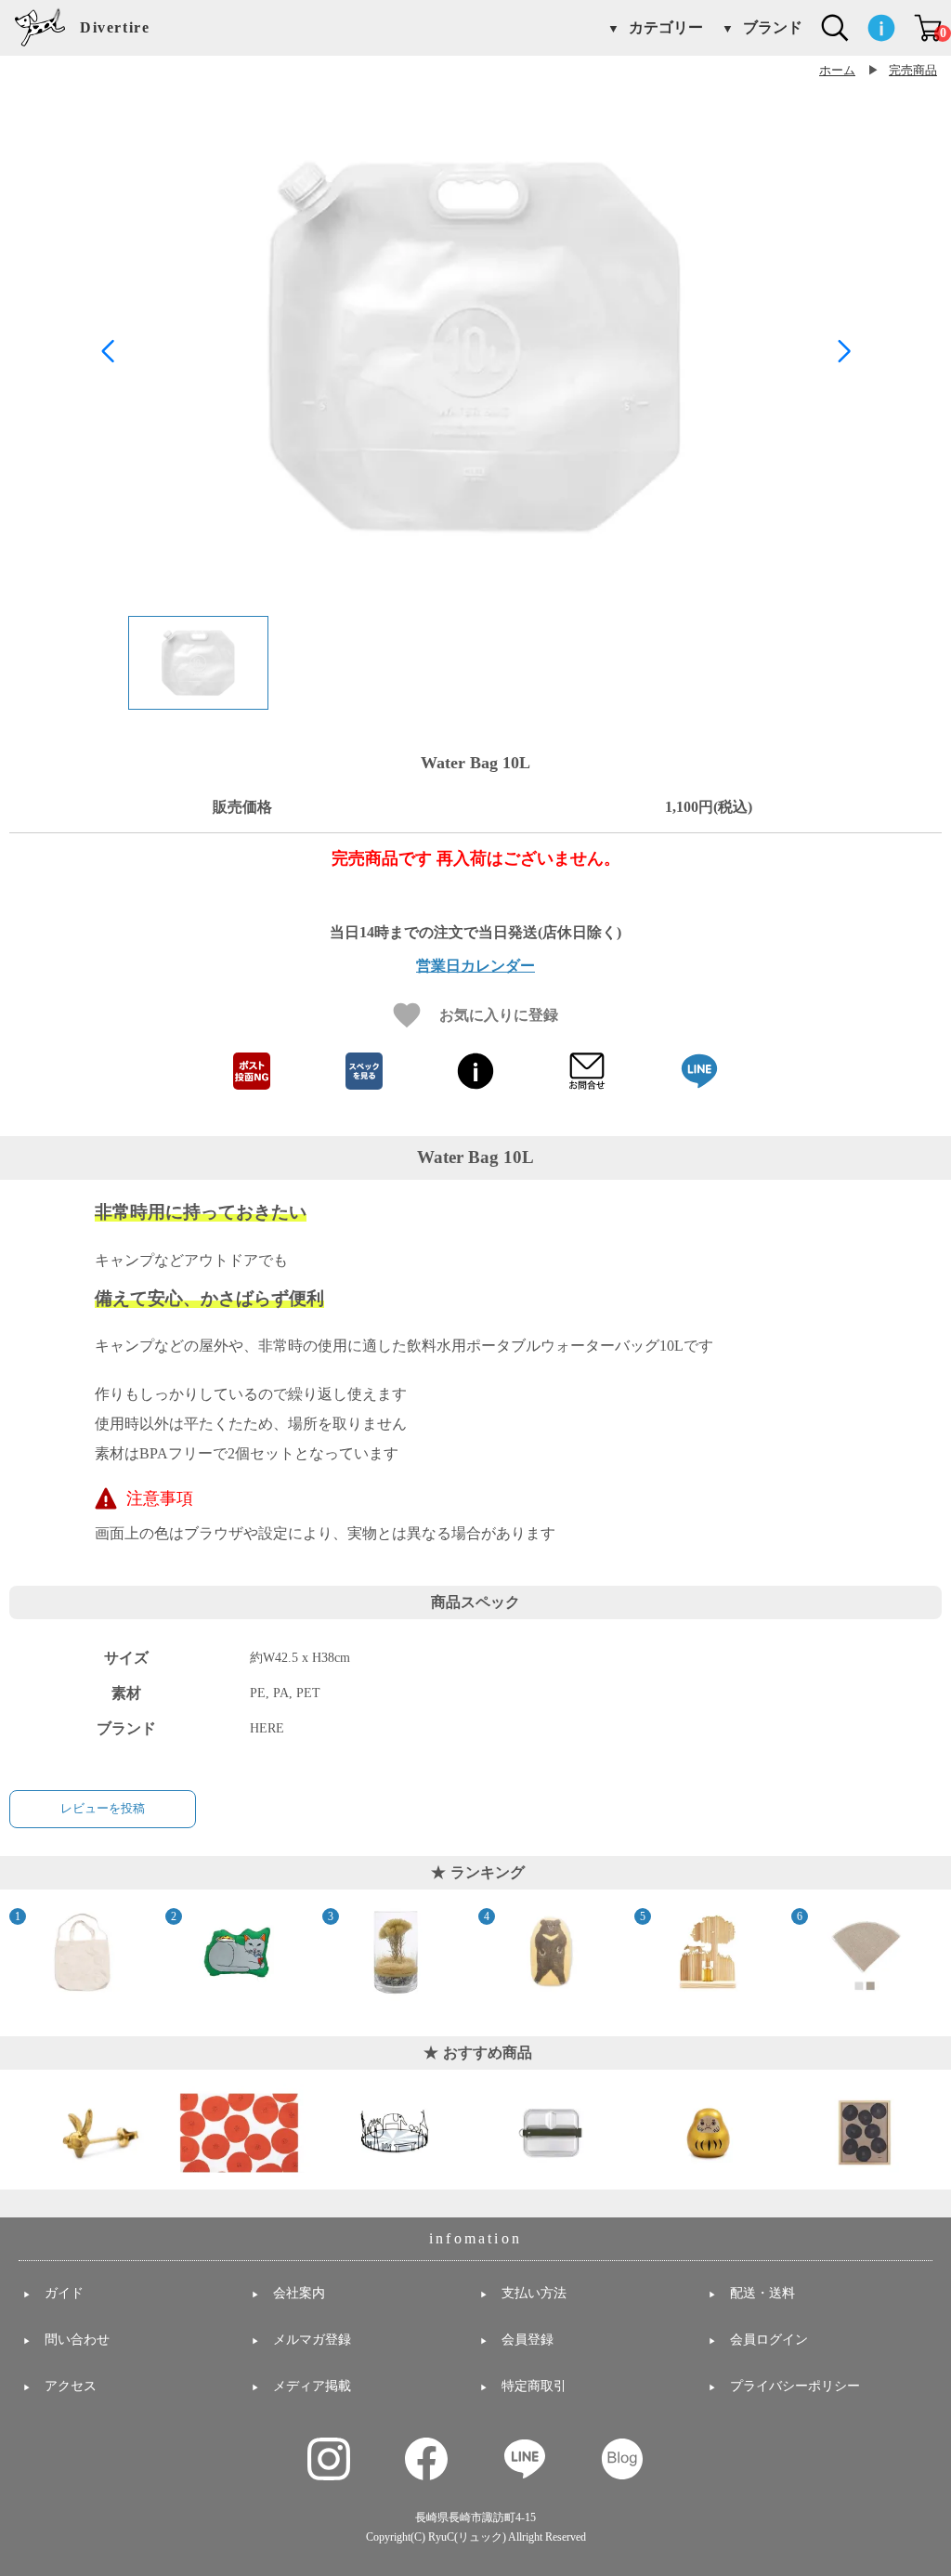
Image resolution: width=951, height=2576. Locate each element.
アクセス (71, 2386)
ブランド (773, 28)
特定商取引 (534, 2386)
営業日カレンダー (475, 966)
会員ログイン (769, 2340)
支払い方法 (534, 2293)
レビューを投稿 (103, 1808)
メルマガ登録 (312, 2340)
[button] (844, 351)
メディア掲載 (312, 2386)
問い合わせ (77, 2340)
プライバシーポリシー (795, 2386)
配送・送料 (762, 2293)
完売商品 (913, 71)
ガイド (64, 2293)
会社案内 (299, 2293)
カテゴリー (666, 28)
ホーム (837, 71)
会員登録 (528, 2340)
